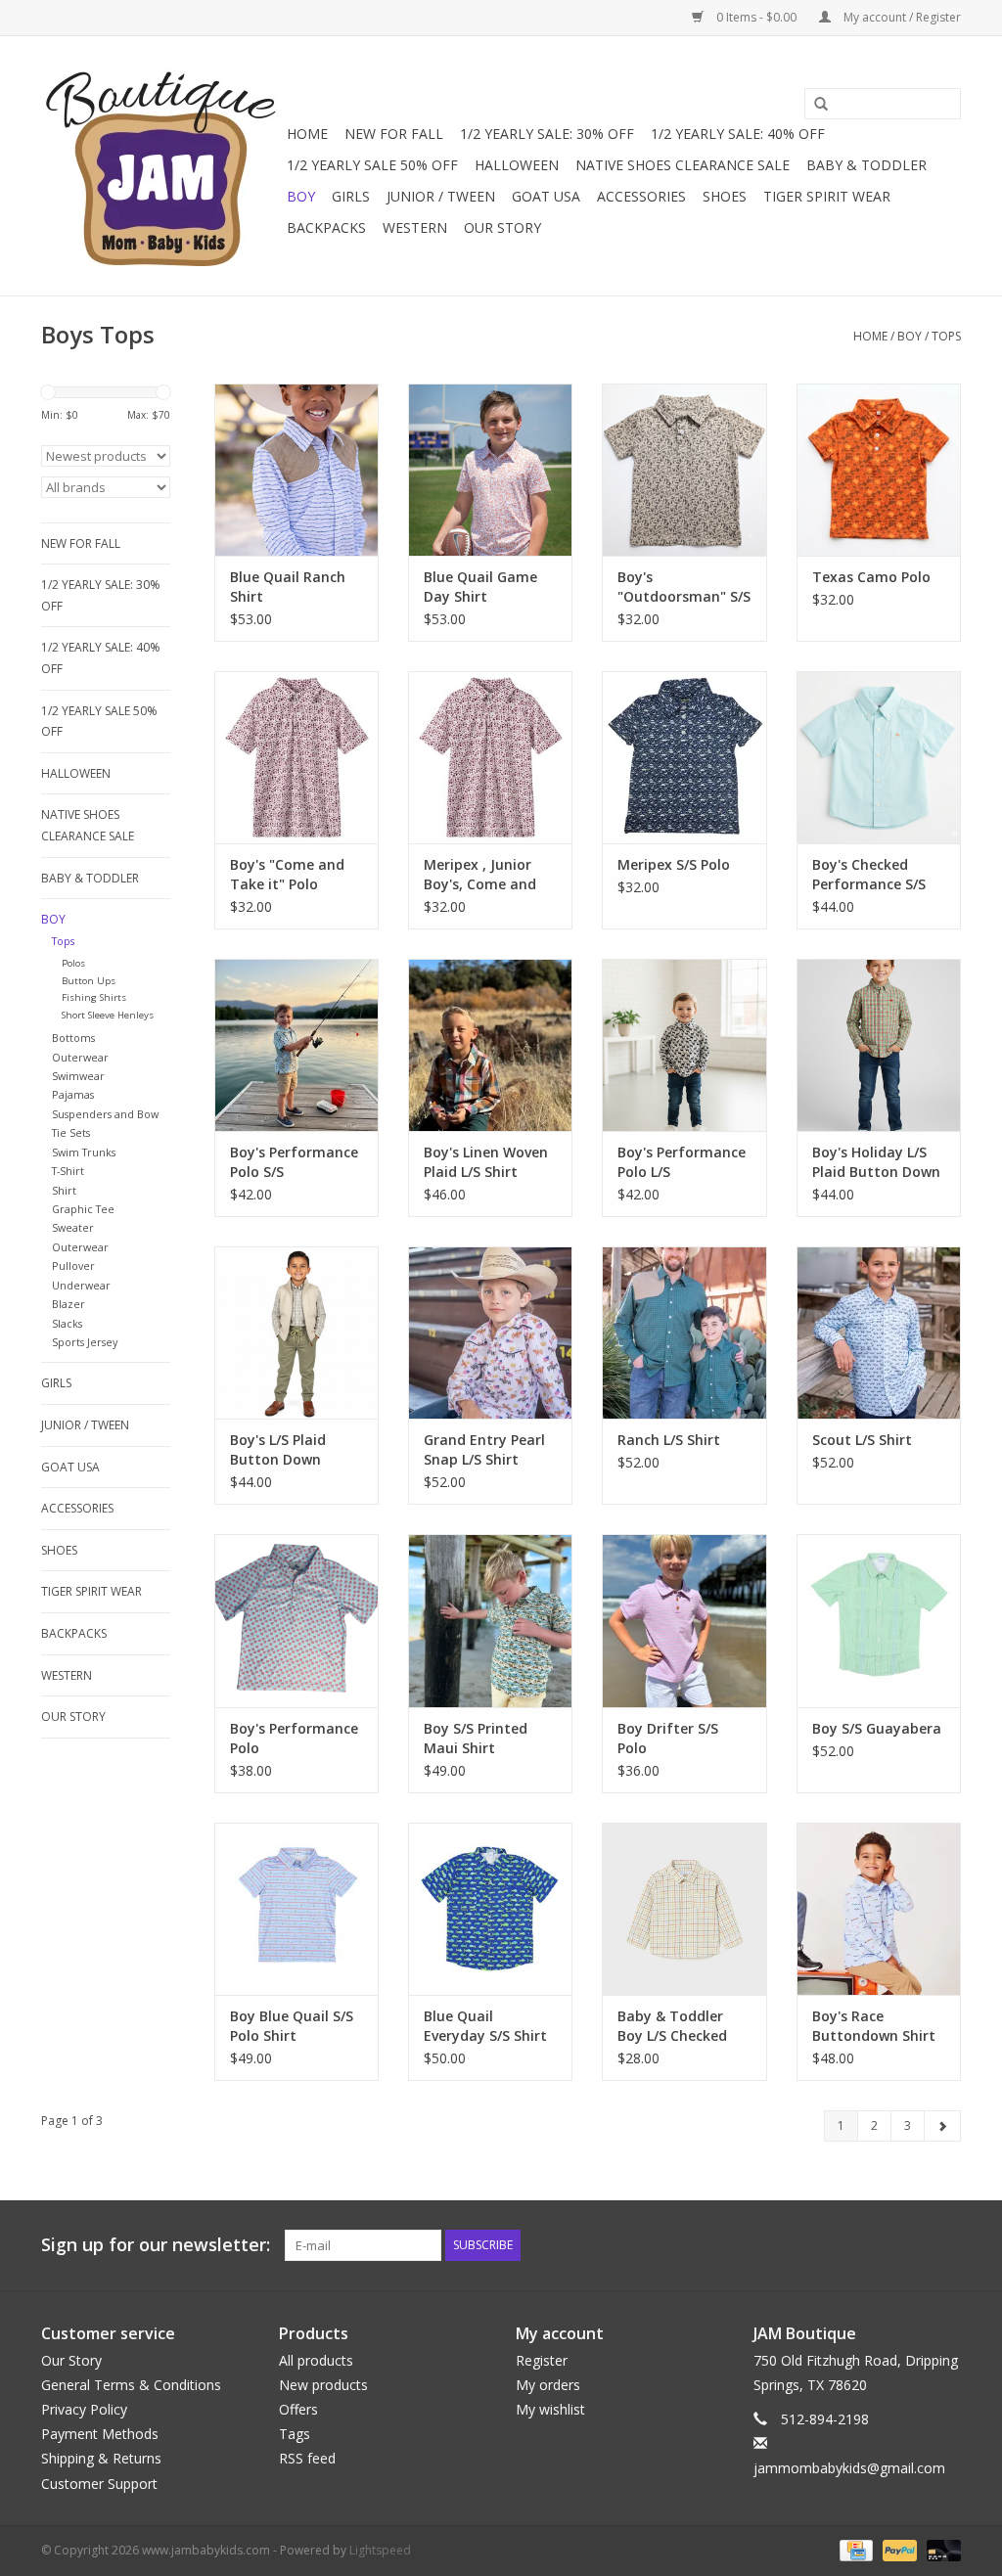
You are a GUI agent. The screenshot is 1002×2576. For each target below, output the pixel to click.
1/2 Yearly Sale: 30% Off (547, 134)
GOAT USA (546, 196)
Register (542, 2360)
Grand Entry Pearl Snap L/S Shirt (484, 1449)
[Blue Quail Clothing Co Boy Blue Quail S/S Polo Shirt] (296, 1909)
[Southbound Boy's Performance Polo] (296, 1620)
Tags (295, 2434)
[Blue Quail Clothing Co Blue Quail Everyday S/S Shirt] (490, 1909)
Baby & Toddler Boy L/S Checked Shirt (672, 2026)
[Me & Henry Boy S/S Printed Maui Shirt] (490, 1620)
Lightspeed (380, 2550)
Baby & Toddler (866, 165)
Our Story (502, 227)
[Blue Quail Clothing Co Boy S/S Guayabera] (879, 1620)
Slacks (67, 1323)
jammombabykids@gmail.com (849, 2468)
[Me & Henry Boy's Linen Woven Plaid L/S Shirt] (490, 1045)
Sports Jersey (85, 1342)
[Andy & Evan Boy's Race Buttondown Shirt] (879, 1909)
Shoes (725, 196)
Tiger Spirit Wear (827, 196)
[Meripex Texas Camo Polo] (879, 470)
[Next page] (942, 2126)
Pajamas (73, 1094)
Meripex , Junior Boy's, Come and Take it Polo (480, 875)
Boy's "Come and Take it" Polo (287, 874)
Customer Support (99, 2484)
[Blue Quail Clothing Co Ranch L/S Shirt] (684, 1333)
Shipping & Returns (101, 2458)
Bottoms (73, 1038)
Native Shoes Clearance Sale (683, 165)
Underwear (81, 1285)
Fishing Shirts (94, 997)
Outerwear (80, 1057)
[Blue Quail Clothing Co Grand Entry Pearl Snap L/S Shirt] (490, 1333)
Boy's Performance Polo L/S (682, 1162)
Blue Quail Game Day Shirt (480, 587)
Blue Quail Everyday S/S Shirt (485, 2026)
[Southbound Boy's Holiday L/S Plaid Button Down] (879, 1045)
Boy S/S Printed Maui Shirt (476, 1738)
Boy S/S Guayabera (877, 1728)
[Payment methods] (854, 2549)
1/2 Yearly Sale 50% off (372, 165)
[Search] (814, 105)
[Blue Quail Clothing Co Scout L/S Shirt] (879, 1333)
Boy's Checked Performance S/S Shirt (869, 875)
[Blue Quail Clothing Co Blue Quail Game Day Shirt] (490, 470)
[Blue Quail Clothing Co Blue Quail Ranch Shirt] (296, 470)
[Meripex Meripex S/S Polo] (684, 757)
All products (316, 2360)
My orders (548, 2385)
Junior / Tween (441, 196)
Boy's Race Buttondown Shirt (874, 2026)
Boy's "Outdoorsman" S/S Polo (684, 587)
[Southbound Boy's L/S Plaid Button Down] (296, 1333)
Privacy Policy (84, 2409)
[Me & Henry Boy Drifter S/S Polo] (684, 1620)
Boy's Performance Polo (294, 1738)
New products (323, 2385)
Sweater (73, 1227)
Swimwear (78, 1076)
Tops (946, 336)
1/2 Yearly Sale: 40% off (738, 134)
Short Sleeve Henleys (108, 1015)
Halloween (517, 165)
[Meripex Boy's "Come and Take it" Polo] (296, 757)
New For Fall (394, 134)
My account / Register (901, 17)
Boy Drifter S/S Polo (668, 1738)
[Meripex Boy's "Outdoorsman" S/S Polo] (684, 470)
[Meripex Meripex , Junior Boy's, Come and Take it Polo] (490, 757)
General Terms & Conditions (131, 2385)
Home (307, 134)
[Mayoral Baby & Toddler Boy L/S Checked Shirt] (684, 1909)
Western (415, 227)
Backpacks (326, 227)
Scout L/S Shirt (862, 1440)
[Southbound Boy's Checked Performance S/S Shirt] (879, 757)
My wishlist (550, 2409)
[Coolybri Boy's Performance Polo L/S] (684, 1045)
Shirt (64, 1190)
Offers (298, 2409)
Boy (301, 196)
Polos (73, 963)
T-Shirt (68, 1171)
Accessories (641, 196)
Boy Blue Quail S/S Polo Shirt (292, 2026)
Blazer (68, 1304)
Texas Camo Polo (871, 577)
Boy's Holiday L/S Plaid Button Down (876, 1162)
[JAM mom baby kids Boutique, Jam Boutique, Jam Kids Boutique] (161, 166)
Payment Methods (100, 2434)
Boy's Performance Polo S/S (294, 1162)
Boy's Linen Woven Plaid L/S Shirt (486, 1162)
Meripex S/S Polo (674, 864)
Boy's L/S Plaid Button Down (278, 1449)
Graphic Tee (83, 1209)
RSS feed (307, 2458)
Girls (351, 196)
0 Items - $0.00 (756, 17)
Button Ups (89, 981)
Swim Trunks (84, 1152)
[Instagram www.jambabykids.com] (945, 2245)
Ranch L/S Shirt (669, 1440)
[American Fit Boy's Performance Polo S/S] (296, 1045)
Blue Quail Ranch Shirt (288, 587)
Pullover (73, 1265)
